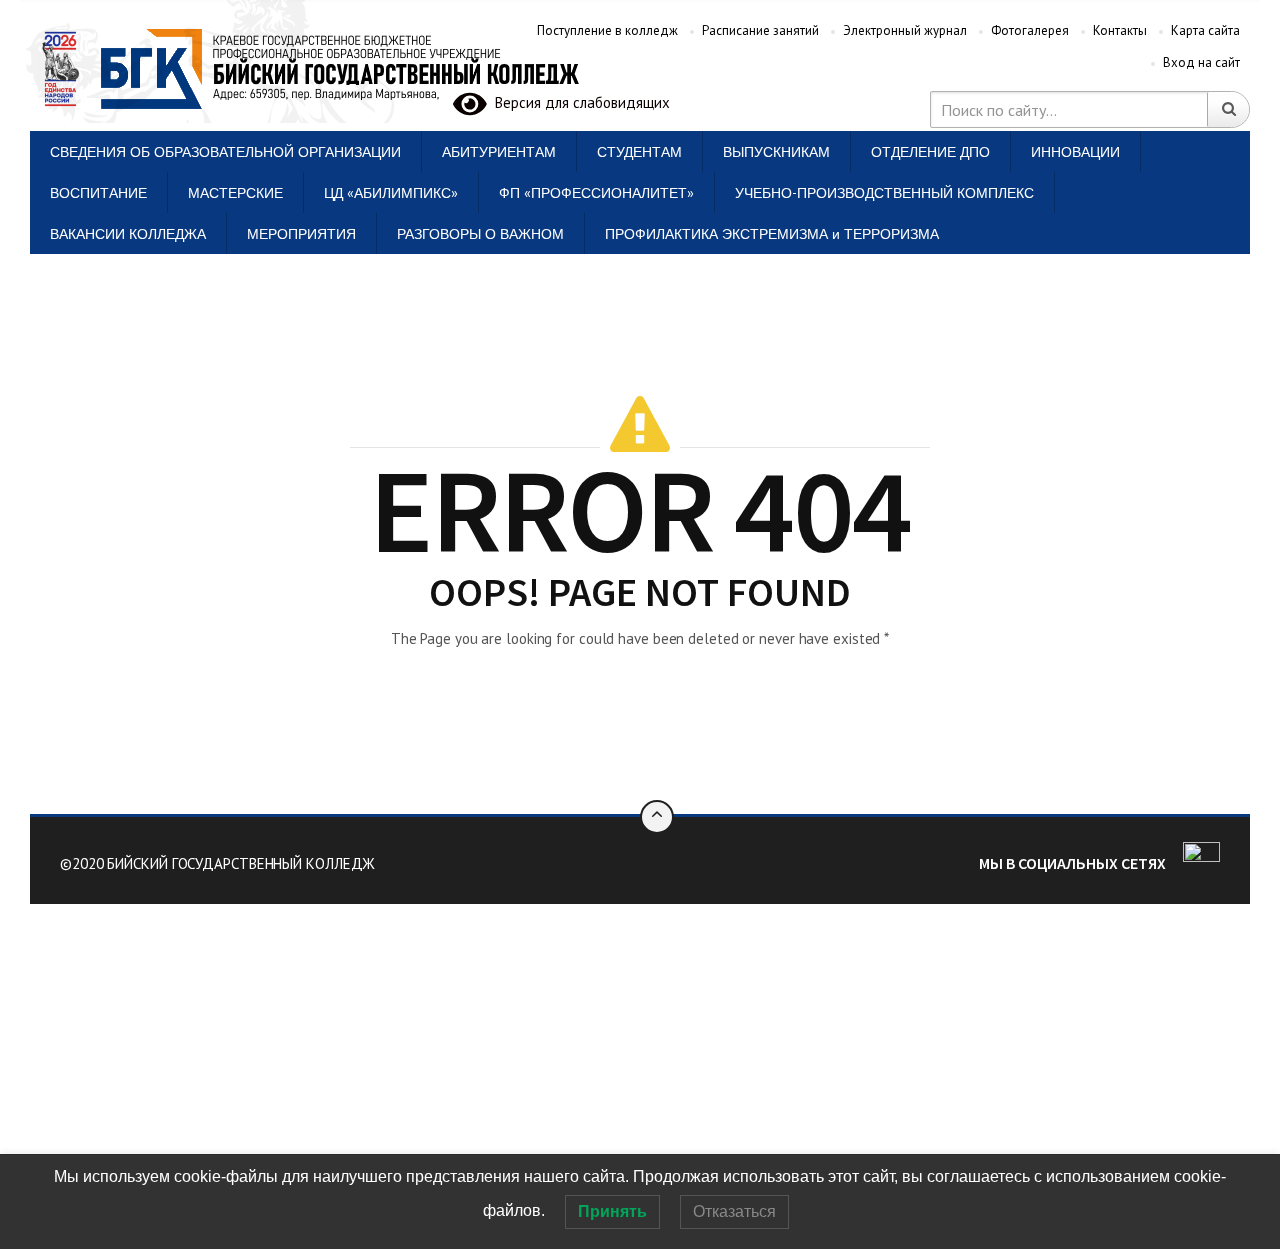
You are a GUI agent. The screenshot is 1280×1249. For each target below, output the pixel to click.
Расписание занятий (760, 30)
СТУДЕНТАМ (639, 151)
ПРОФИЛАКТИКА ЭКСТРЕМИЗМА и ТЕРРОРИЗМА (772, 233)
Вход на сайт (1201, 62)
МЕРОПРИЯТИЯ (301, 233)
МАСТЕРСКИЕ (235, 192)
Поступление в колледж (607, 30)
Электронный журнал (905, 30)
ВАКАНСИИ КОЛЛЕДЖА (128, 233)
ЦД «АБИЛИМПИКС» (391, 192)
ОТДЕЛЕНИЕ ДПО (930, 151)
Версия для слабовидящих (578, 102)
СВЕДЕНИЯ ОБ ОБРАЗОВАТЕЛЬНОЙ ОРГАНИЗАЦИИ (225, 151)
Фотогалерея (1030, 30)
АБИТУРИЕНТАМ (499, 151)
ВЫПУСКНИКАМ (776, 151)
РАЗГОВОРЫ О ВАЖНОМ (480, 233)
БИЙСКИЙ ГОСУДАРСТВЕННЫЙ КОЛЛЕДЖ (241, 863)
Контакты (1120, 30)
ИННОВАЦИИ (1075, 151)
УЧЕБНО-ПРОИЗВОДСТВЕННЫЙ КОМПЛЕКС (884, 192)
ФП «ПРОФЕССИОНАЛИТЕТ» (596, 192)
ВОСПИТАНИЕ (98, 192)
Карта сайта (1205, 30)
